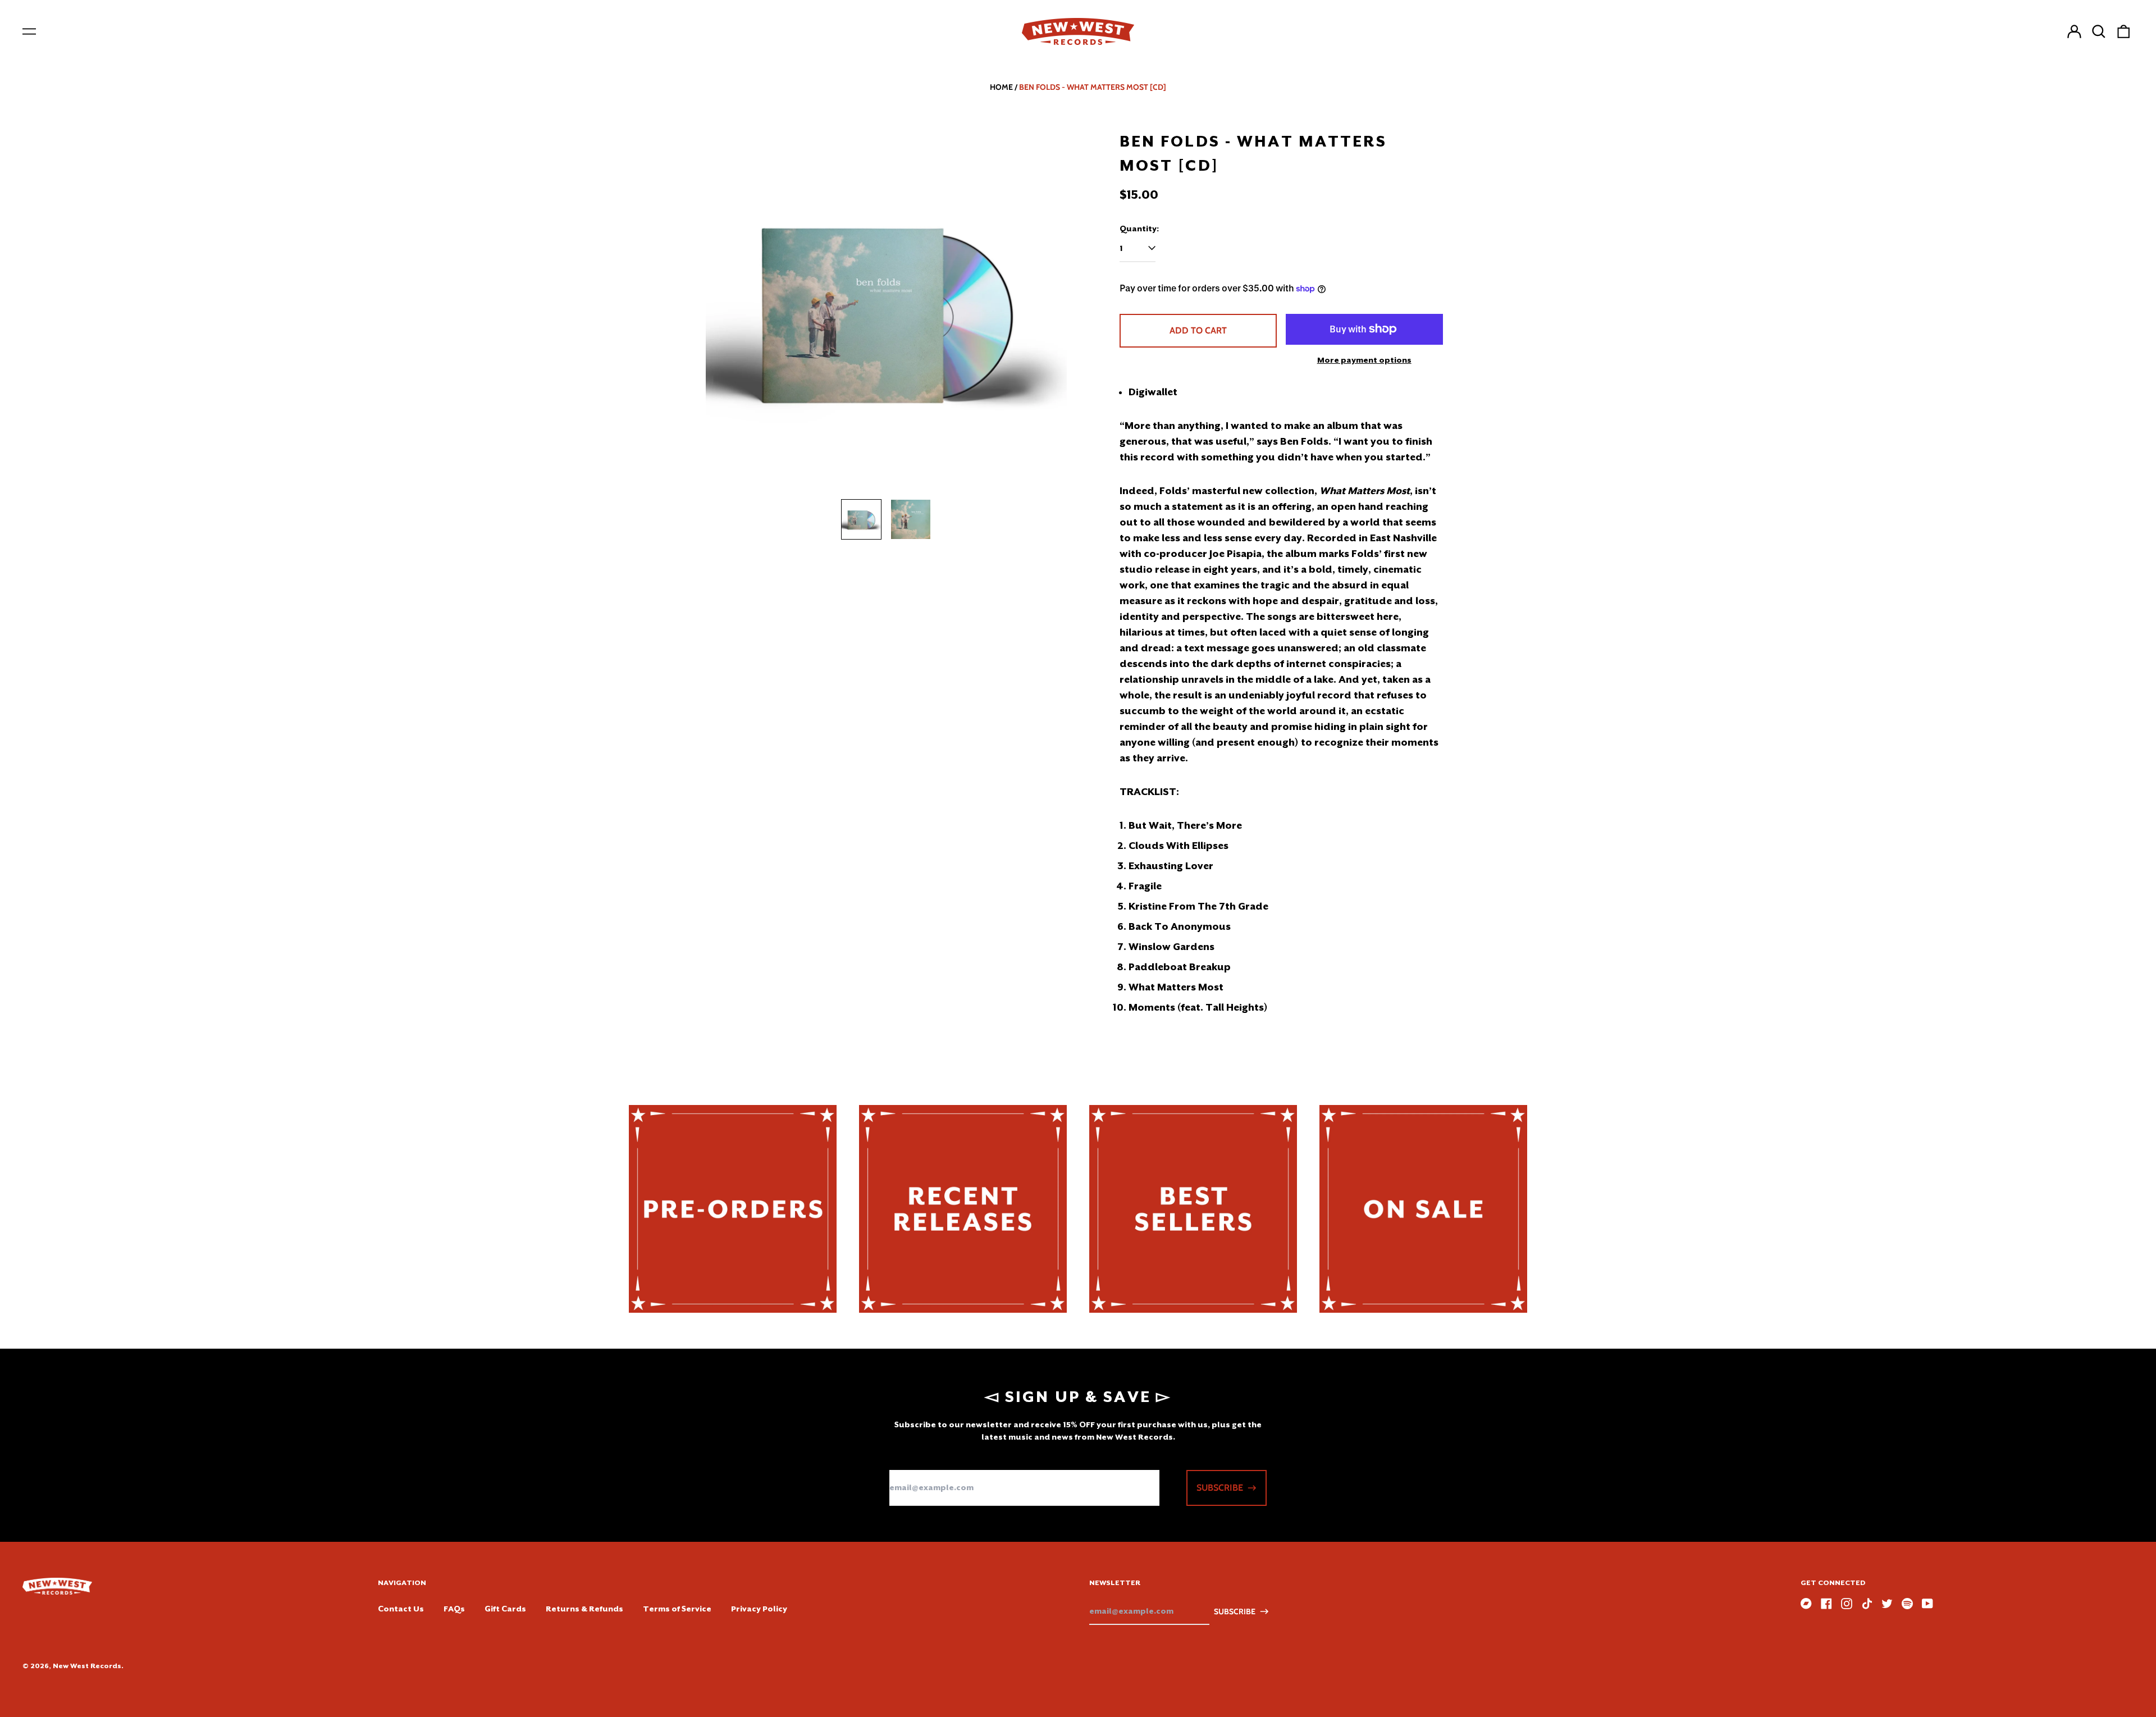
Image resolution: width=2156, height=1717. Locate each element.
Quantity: (1139, 229)
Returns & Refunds (584, 1609)
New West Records (87, 1666)
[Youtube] (1927, 1604)
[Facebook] (1826, 1604)
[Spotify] (1907, 1604)
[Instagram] (1847, 1604)
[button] (2099, 31)
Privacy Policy (759, 1609)
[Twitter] (1887, 1604)
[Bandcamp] (1806, 1604)
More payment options (1364, 360)
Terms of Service (677, 1609)
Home (1001, 87)
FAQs (454, 1609)
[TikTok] (1867, 1604)
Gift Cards (505, 1609)
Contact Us (401, 1609)
